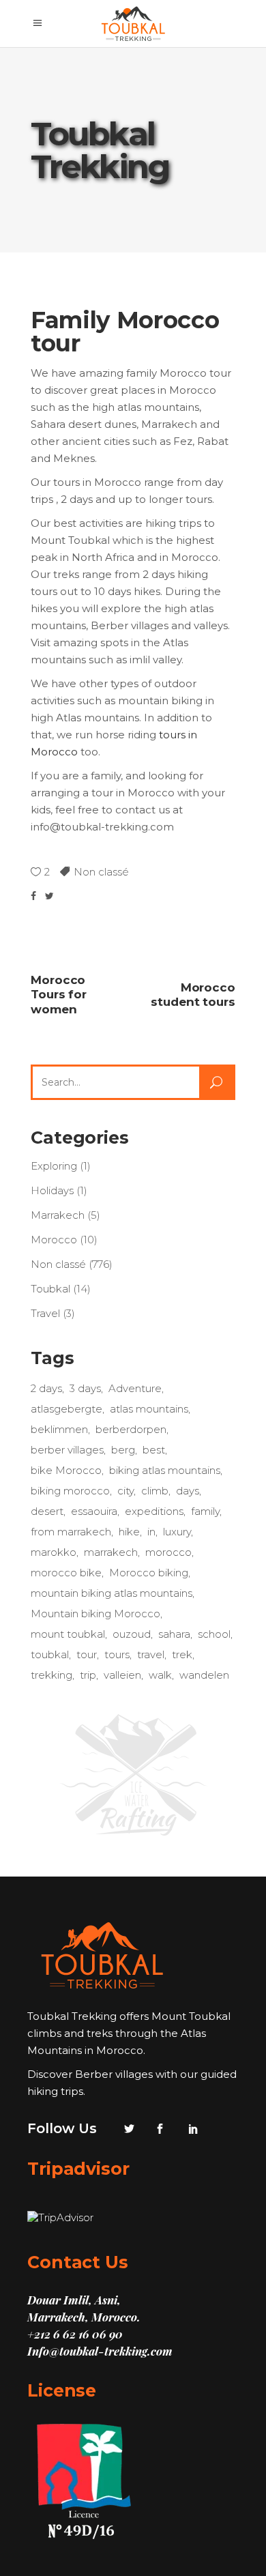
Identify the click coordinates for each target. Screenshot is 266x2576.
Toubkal (50, 1289)
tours (117, 1654)
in (151, 1532)
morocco (168, 1552)
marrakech (111, 1552)
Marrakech (58, 1215)
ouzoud (132, 1634)
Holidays (52, 1190)
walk (160, 1675)
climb (155, 1491)
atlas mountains (149, 1409)
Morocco (54, 1240)
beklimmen (59, 1429)
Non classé (101, 872)
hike (129, 1532)
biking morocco (70, 1491)
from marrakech (71, 1532)
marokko (54, 1552)
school (214, 1634)
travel (151, 1654)
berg (123, 1450)
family (205, 1511)
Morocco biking (149, 1573)
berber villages (67, 1450)
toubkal (50, 1654)
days (188, 1491)
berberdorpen (131, 1429)
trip (88, 1675)
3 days (85, 1388)
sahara (174, 1634)
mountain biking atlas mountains (112, 1593)
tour (87, 1654)
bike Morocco (66, 1470)
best (154, 1450)
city (125, 1491)
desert (47, 1511)
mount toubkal (68, 1634)
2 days (46, 1388)
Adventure (135, 1388)
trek (182, 1654)
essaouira (94, 1511)
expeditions (154, 1511)
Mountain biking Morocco (95, 1613)
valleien (122, 1675)
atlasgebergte (66, 1409)
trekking (51, 1675)
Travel (45, 1313)
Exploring (54, 1166)
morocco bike (66, 1573)
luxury (177, 1532)
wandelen (204, 1675)
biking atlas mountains (165, 1470)
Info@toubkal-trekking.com (100, 2351)
